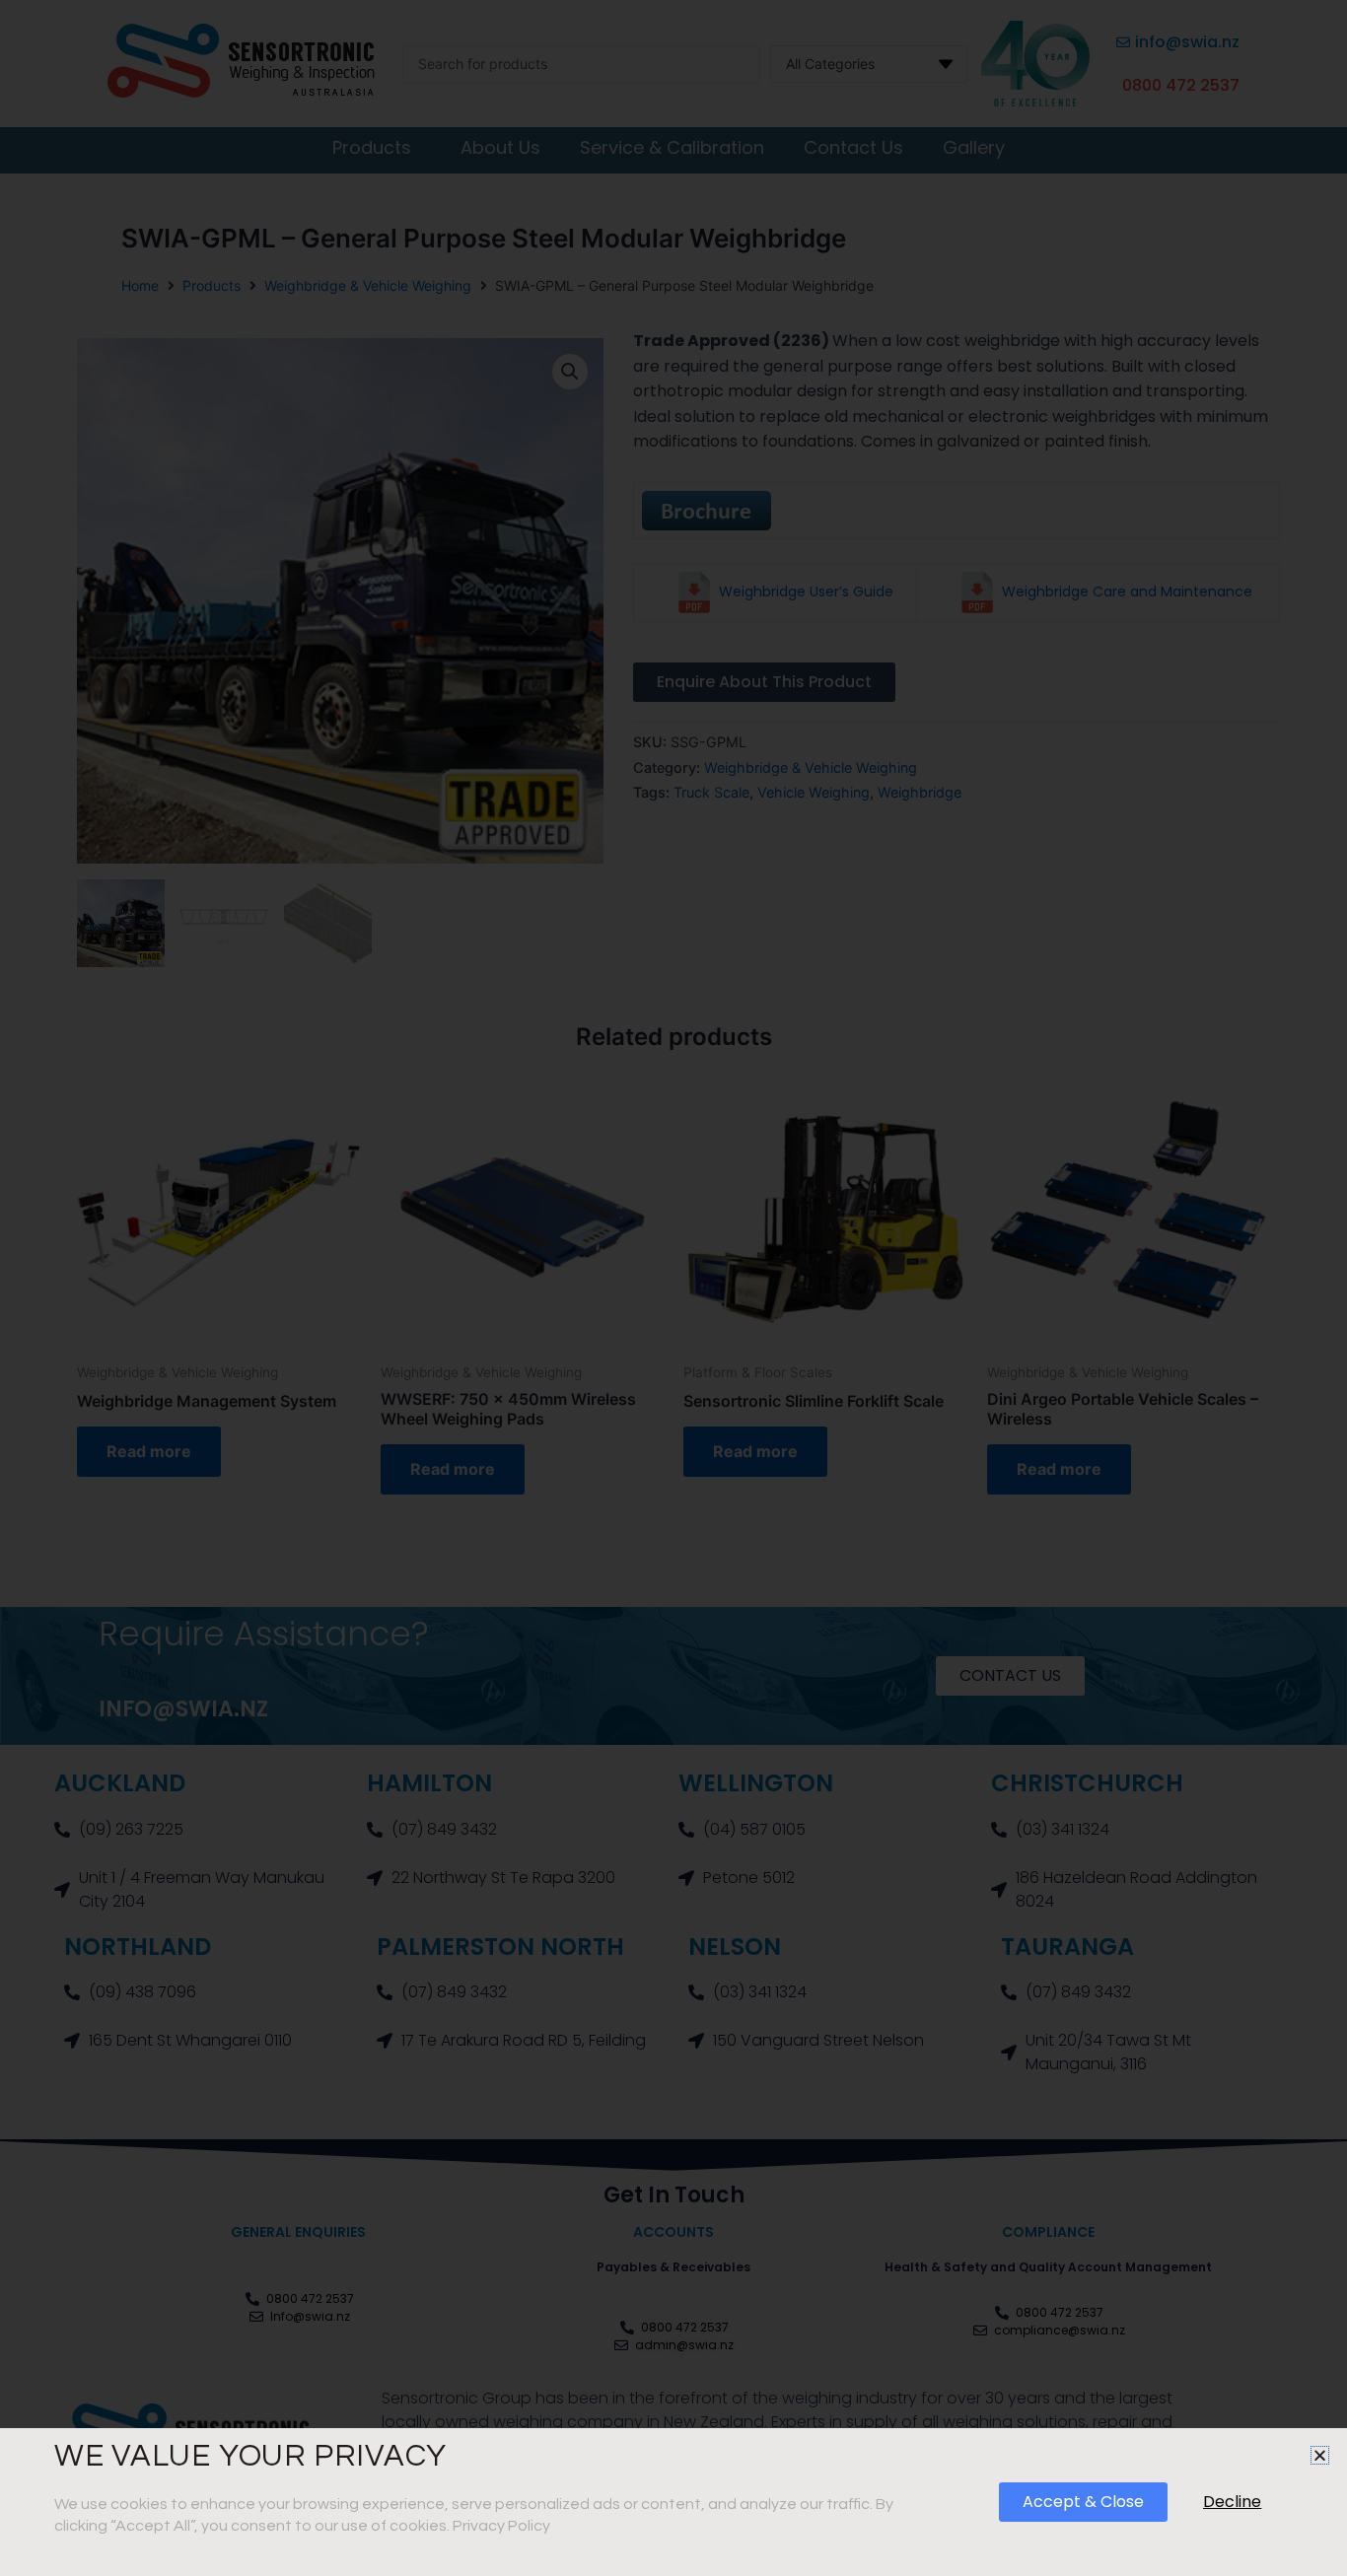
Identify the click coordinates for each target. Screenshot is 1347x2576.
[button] (1320, 2455)
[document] (673, 1288)
